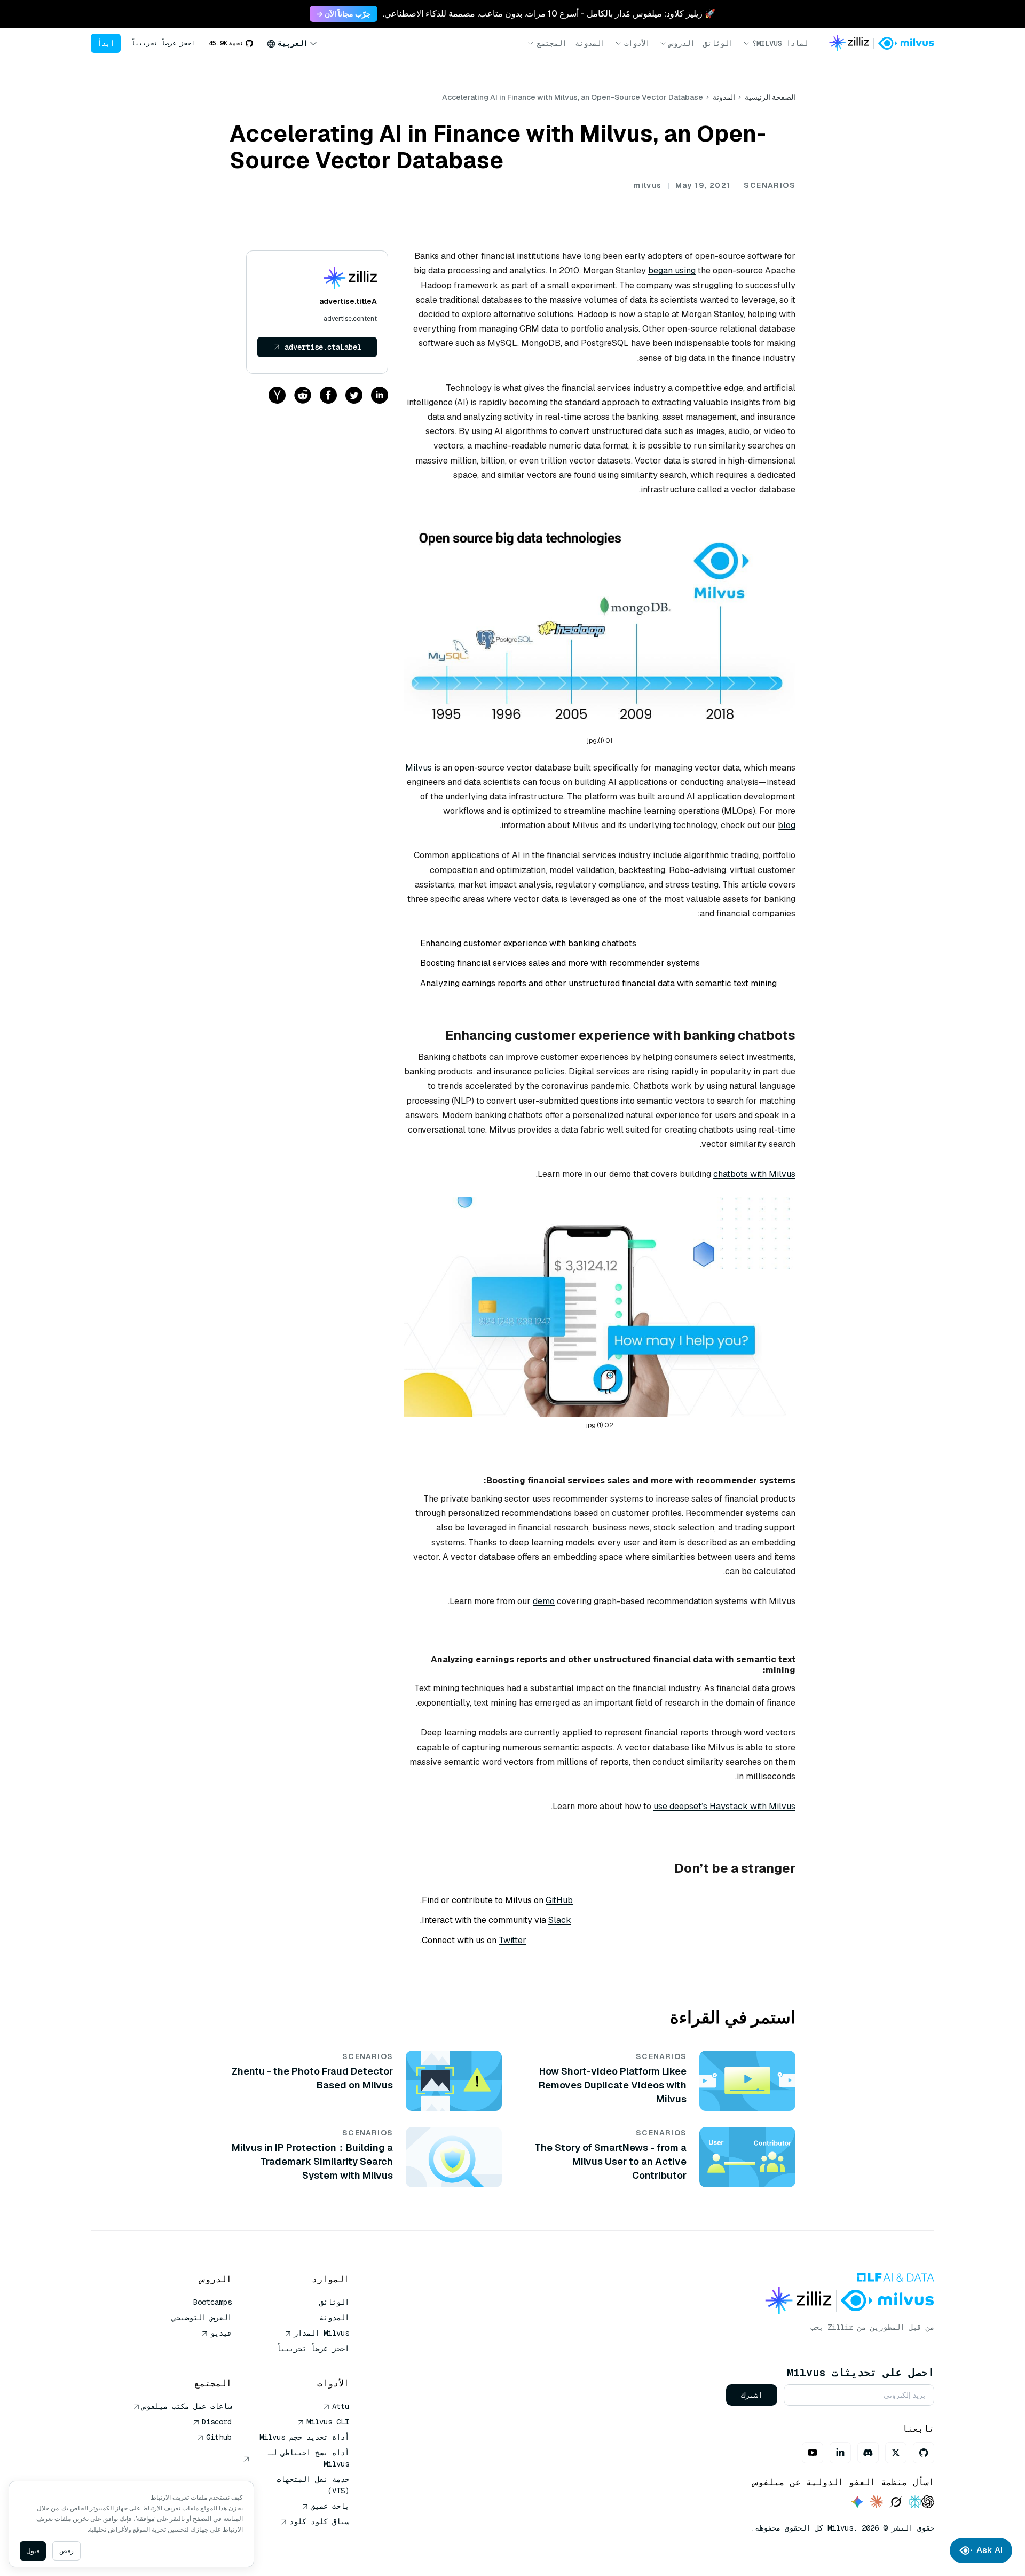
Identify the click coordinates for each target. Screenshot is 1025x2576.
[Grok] (896, 2503)
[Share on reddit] (303, 396)
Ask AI (989, 2550)
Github (219, 2437)
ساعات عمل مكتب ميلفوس (187, 2406)
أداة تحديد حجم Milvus (304, 2437)
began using (672, 270)
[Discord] (868, 2453)
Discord (217, 2422)
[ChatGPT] (928, 2503)
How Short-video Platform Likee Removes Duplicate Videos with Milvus (613, 2085)
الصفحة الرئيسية (770, 97)
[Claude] (877, 2503)
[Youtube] (813, 2453)
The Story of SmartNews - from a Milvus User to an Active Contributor (610, 2161)
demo (544, 1601)
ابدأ (106, 43)
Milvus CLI (328, 2422)
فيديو (221, 2333)
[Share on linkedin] (380, 396)
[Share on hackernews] (277, 396)
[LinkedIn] (840, 2453)
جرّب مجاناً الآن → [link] (344, 14)
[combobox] (292, 43)
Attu (341, 2406)
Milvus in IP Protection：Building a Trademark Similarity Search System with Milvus (312, 2161)
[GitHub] (924, 2453)
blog (787, 825)
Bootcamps (212, 2302)
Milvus (419, 768)
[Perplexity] (915, 2503)
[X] (896, 2453)
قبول (33, 2551)
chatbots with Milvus (754, 1174)
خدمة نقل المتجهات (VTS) (313, 2485)
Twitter (512, 1940)
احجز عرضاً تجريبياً (163, 43)
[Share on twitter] (354, 396)
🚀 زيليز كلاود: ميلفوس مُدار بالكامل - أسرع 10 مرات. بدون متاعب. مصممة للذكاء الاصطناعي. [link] (549, 14)
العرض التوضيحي (202, 2318)
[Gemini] (857, 2503)
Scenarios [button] (770, 185)
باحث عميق (330, 2506)
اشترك (752, 2395)
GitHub (559, 1900)
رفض (66, 2551)
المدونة (590, 43)
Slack (560, 1920)
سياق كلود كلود (319, 2522)
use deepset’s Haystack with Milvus (724, 1806)
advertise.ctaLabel (323, 347)
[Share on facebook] (328, 396)
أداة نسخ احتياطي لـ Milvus (309, 2458)
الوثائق (718, 43)
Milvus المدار (321, 2333)
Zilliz (840, 2327)
